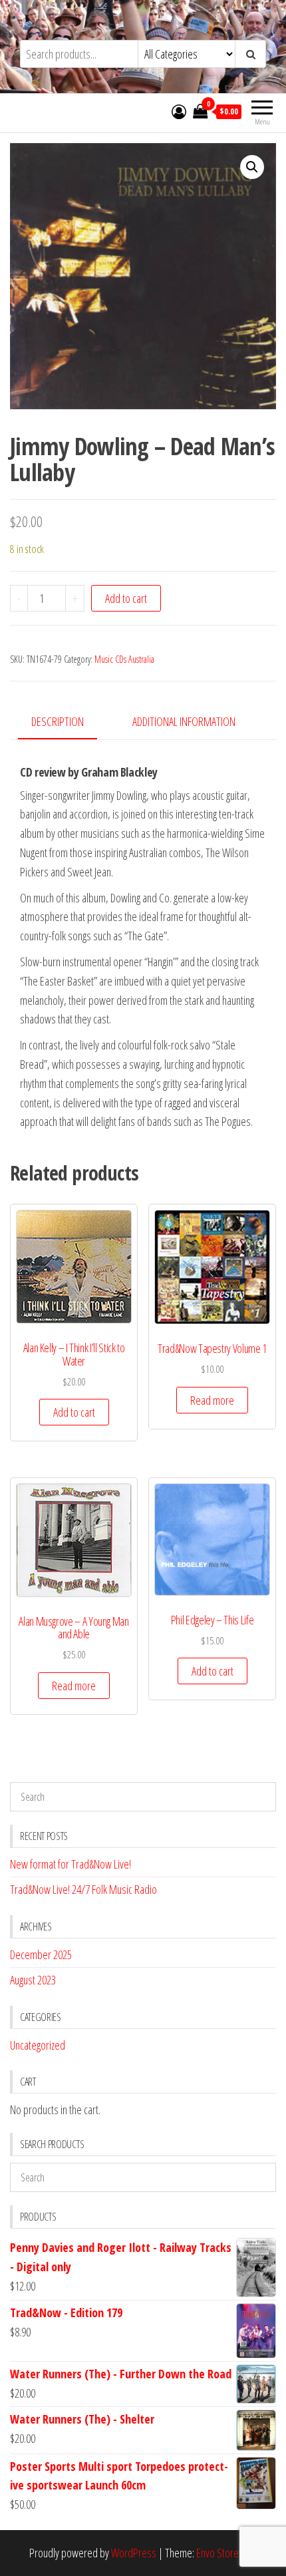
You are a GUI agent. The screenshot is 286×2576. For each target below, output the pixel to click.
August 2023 (33, 1980)
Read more (212, 1400)
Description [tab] (58, 721)
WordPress (134, 2553)
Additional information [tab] (184, 721)
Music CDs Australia (124, 659)
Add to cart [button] (74, 1412)
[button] (252, 167)
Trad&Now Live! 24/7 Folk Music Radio (83, 1889)
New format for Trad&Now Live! (71, 1864)
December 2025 (41, 1954)
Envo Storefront (227, 2553)
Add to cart (126, 598)
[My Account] (179, 111)
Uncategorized (38, 2045)
